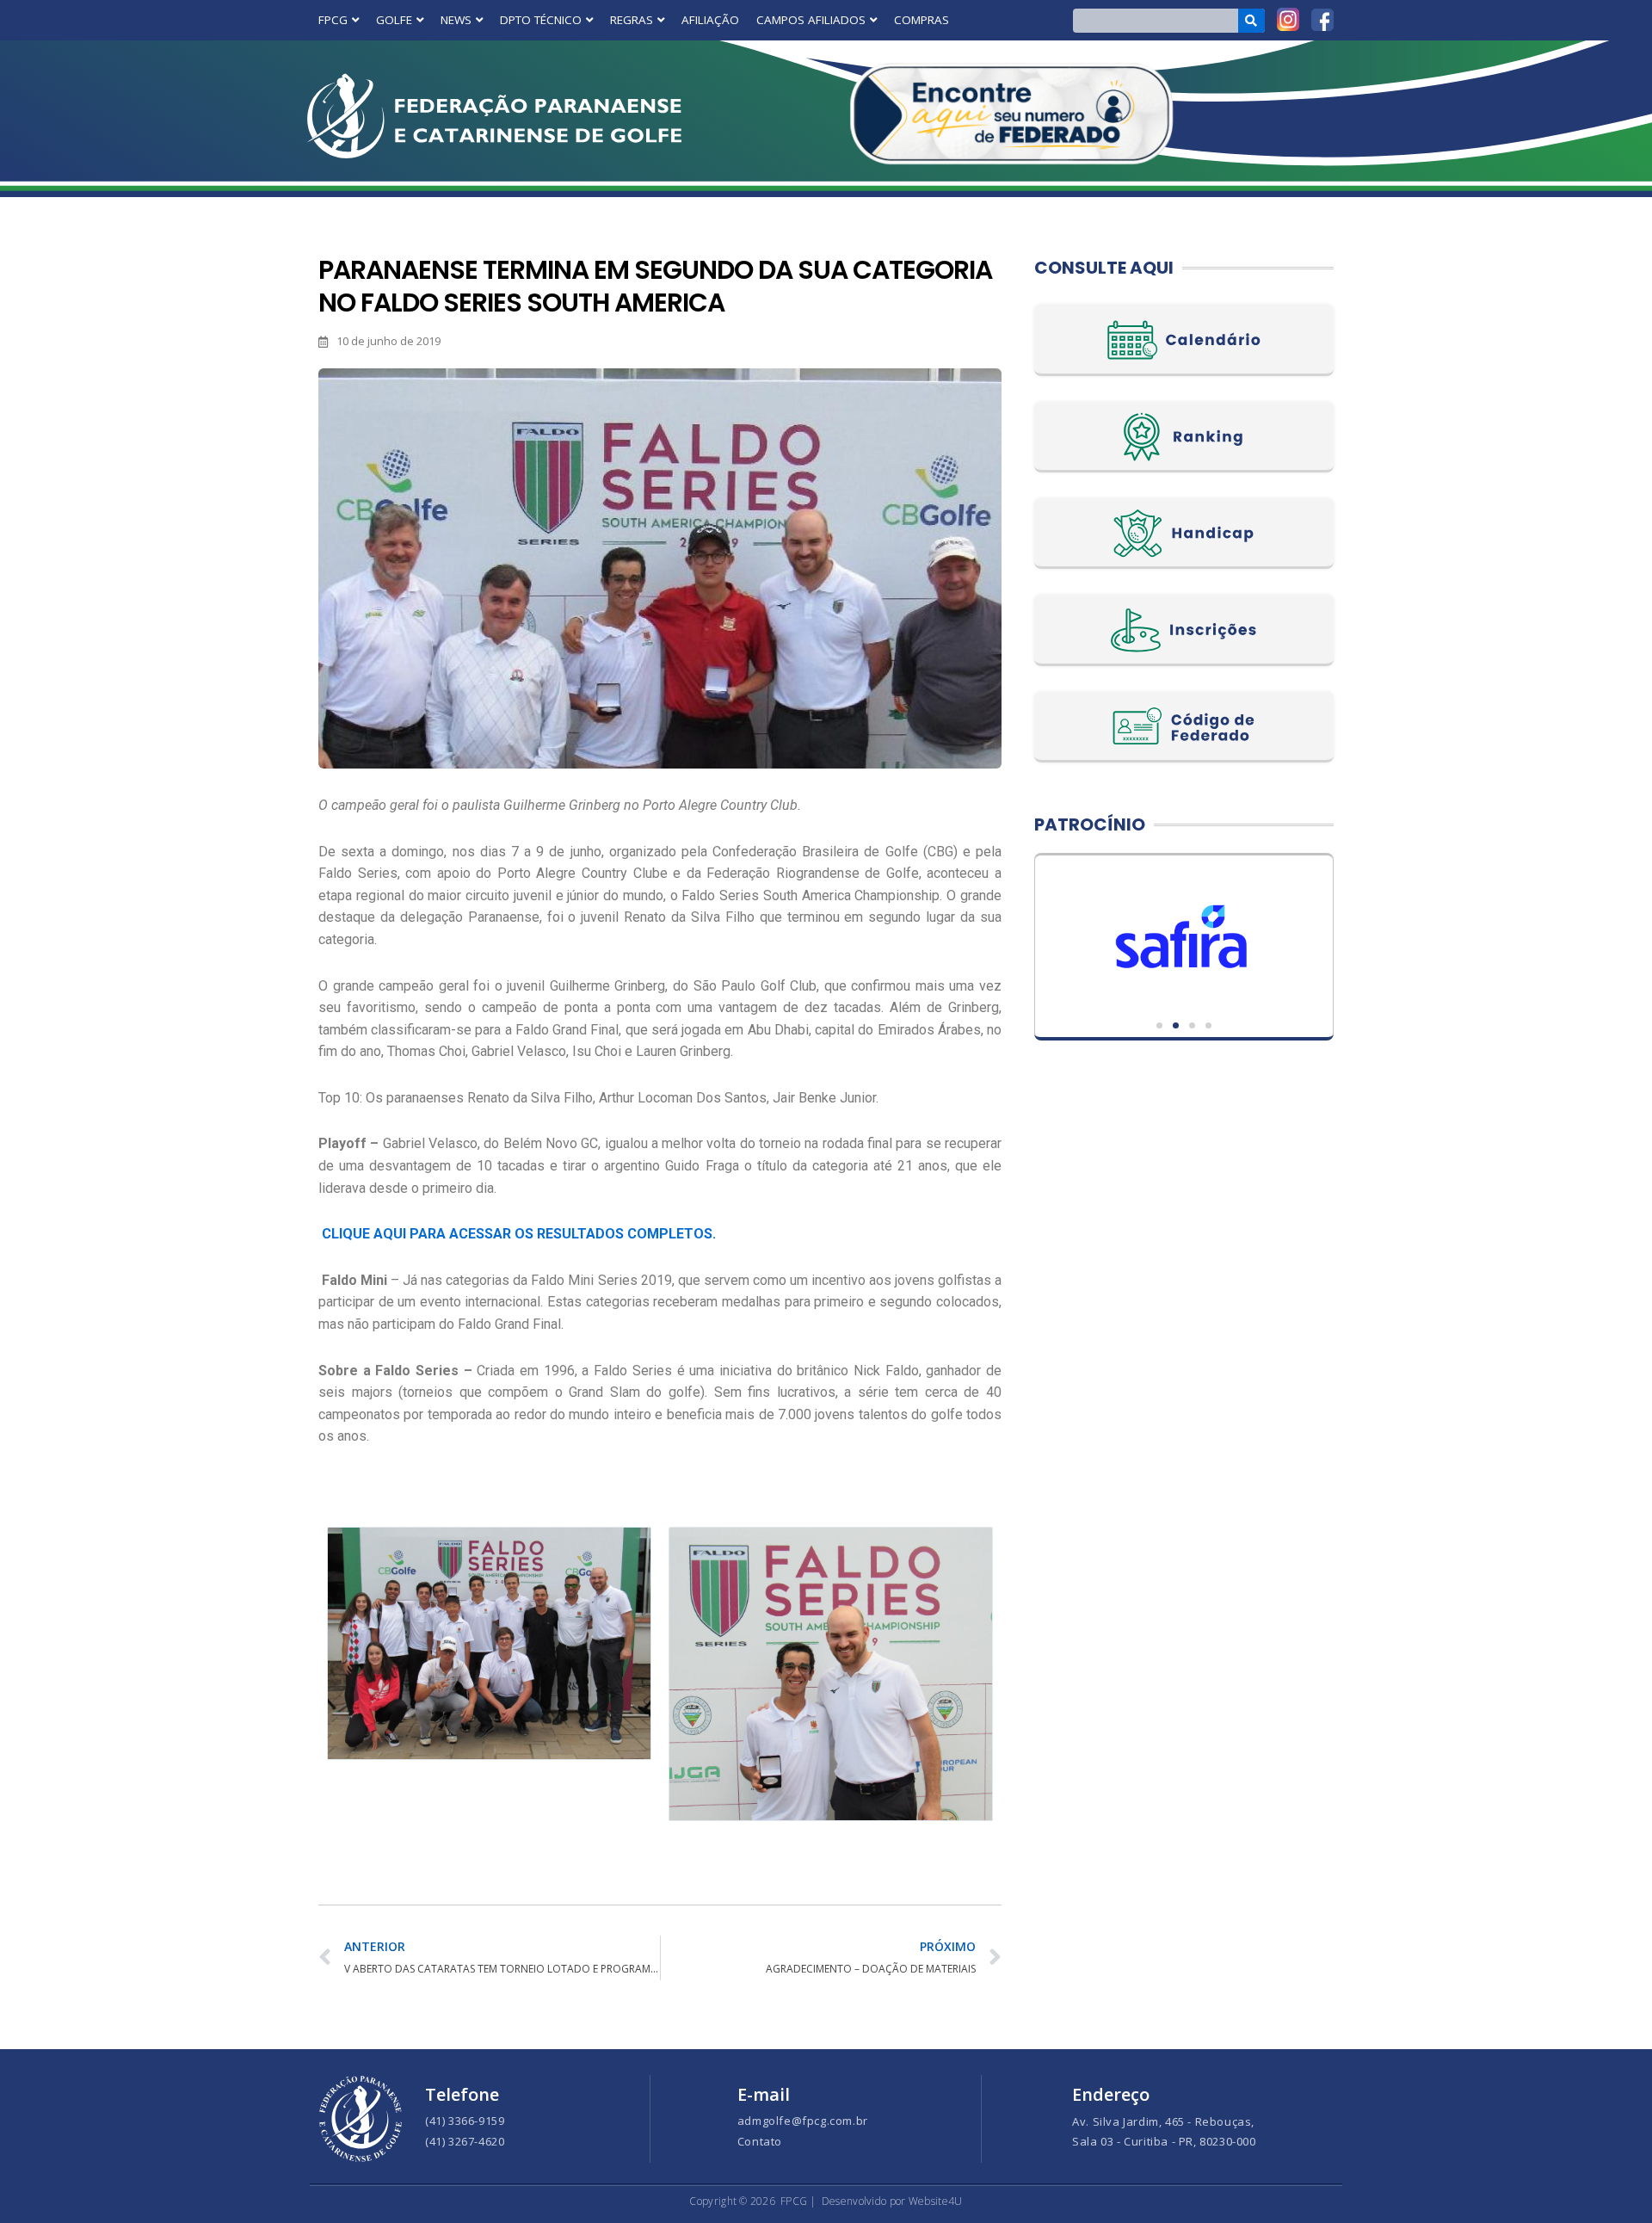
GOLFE (394, 20)
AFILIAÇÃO (710, 20)
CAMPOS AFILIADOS (811, 20)
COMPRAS (922, 20)
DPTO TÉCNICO (541, 20)
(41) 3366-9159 (465, 2121)
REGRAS (632, 20)
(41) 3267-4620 (465, 2141)
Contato (760, 2141)
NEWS (456, 20)
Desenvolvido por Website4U (892, 2201)
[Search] (1251, 21)
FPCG (333, 20)
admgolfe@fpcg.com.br (803, 2121)
